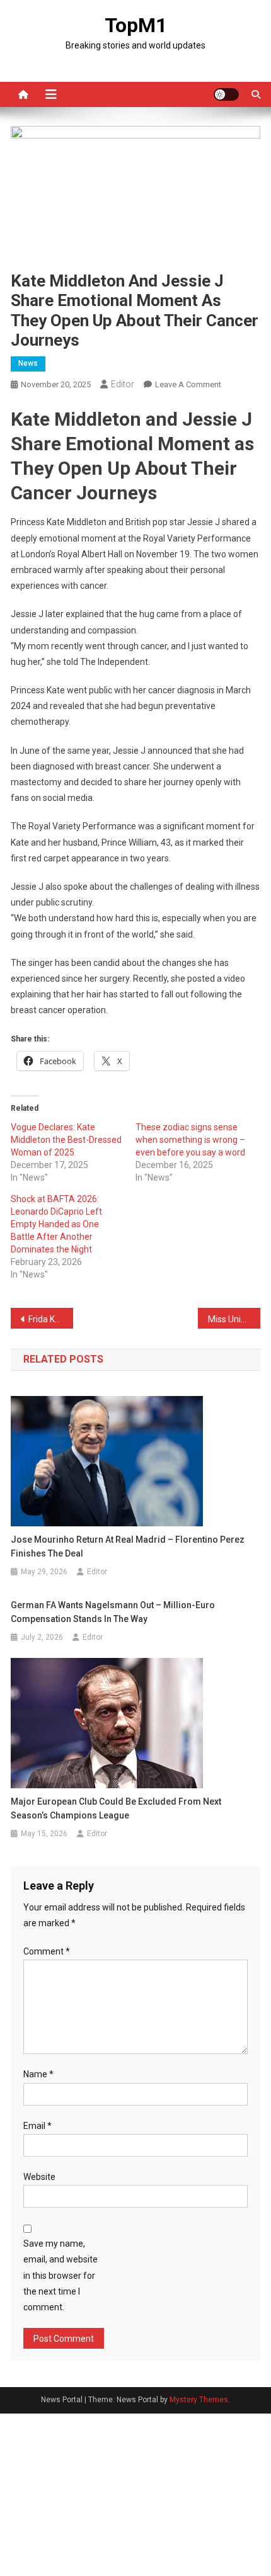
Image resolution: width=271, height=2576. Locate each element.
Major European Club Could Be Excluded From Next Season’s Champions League (116, 1808)
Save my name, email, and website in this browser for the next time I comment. (61, 2275)
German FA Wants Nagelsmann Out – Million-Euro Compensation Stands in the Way (113, 1612)
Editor (123, 384)
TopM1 (136, 25)
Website (39, 2177)
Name (38, 2074)
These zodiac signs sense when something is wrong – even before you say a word (190, 1140)
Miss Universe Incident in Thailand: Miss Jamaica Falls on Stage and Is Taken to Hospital (234, 1319)
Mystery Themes (199, 2400)
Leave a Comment (188, 384)
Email (37, 2126)
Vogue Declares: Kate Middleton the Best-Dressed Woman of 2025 (66, 1140)
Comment (47, 1951)
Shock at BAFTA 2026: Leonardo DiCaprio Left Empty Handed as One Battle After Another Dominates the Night (56, 1224)
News (28, 363)
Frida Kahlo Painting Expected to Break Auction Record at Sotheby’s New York (51, 1319)
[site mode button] (226, 94)
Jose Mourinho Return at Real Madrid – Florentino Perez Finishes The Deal (128, 1546)
